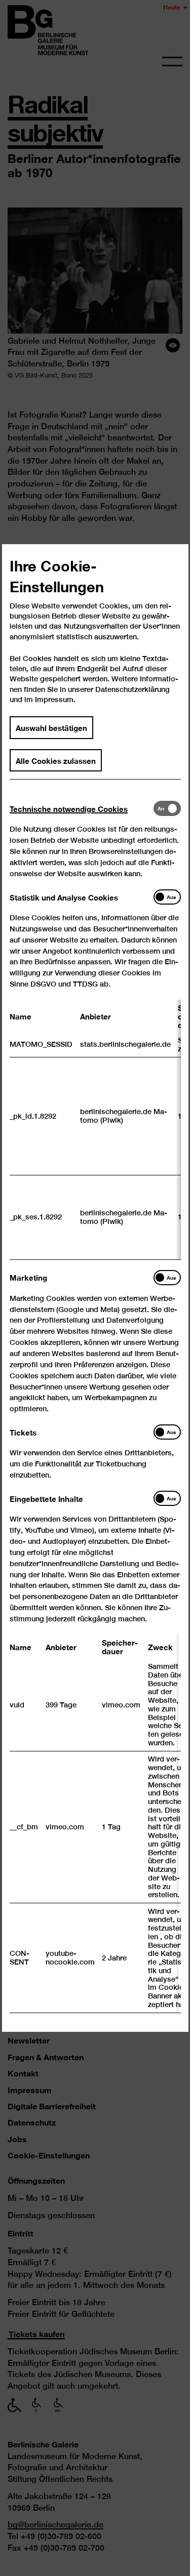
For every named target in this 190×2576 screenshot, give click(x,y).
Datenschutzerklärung (132, 689)
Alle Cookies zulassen (56, 760)
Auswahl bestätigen (51, 727)
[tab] (82, 809)
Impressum (54, 699)
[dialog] (95, 1288)
